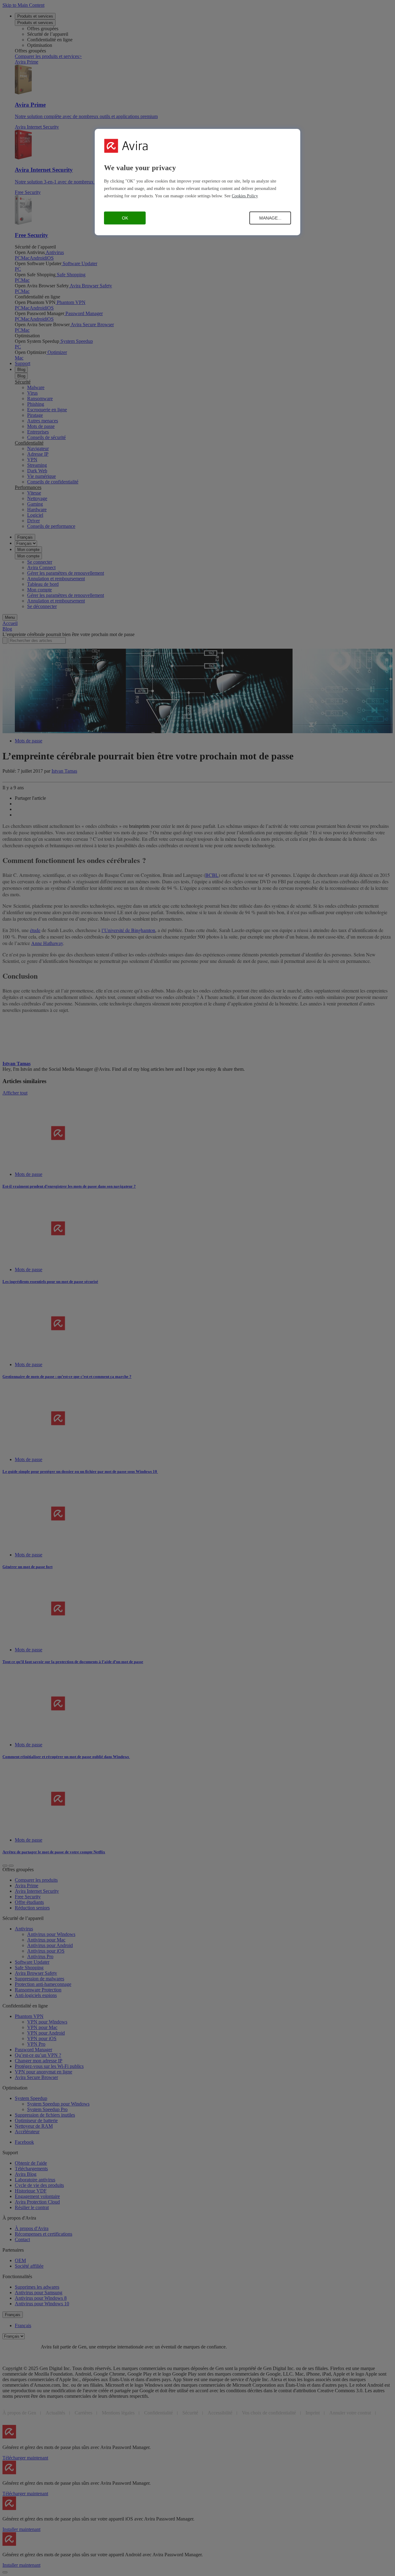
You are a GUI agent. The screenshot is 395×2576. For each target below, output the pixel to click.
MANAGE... (270, 218)
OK (125, 218)
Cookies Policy (245, 196)
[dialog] (197, 182)
